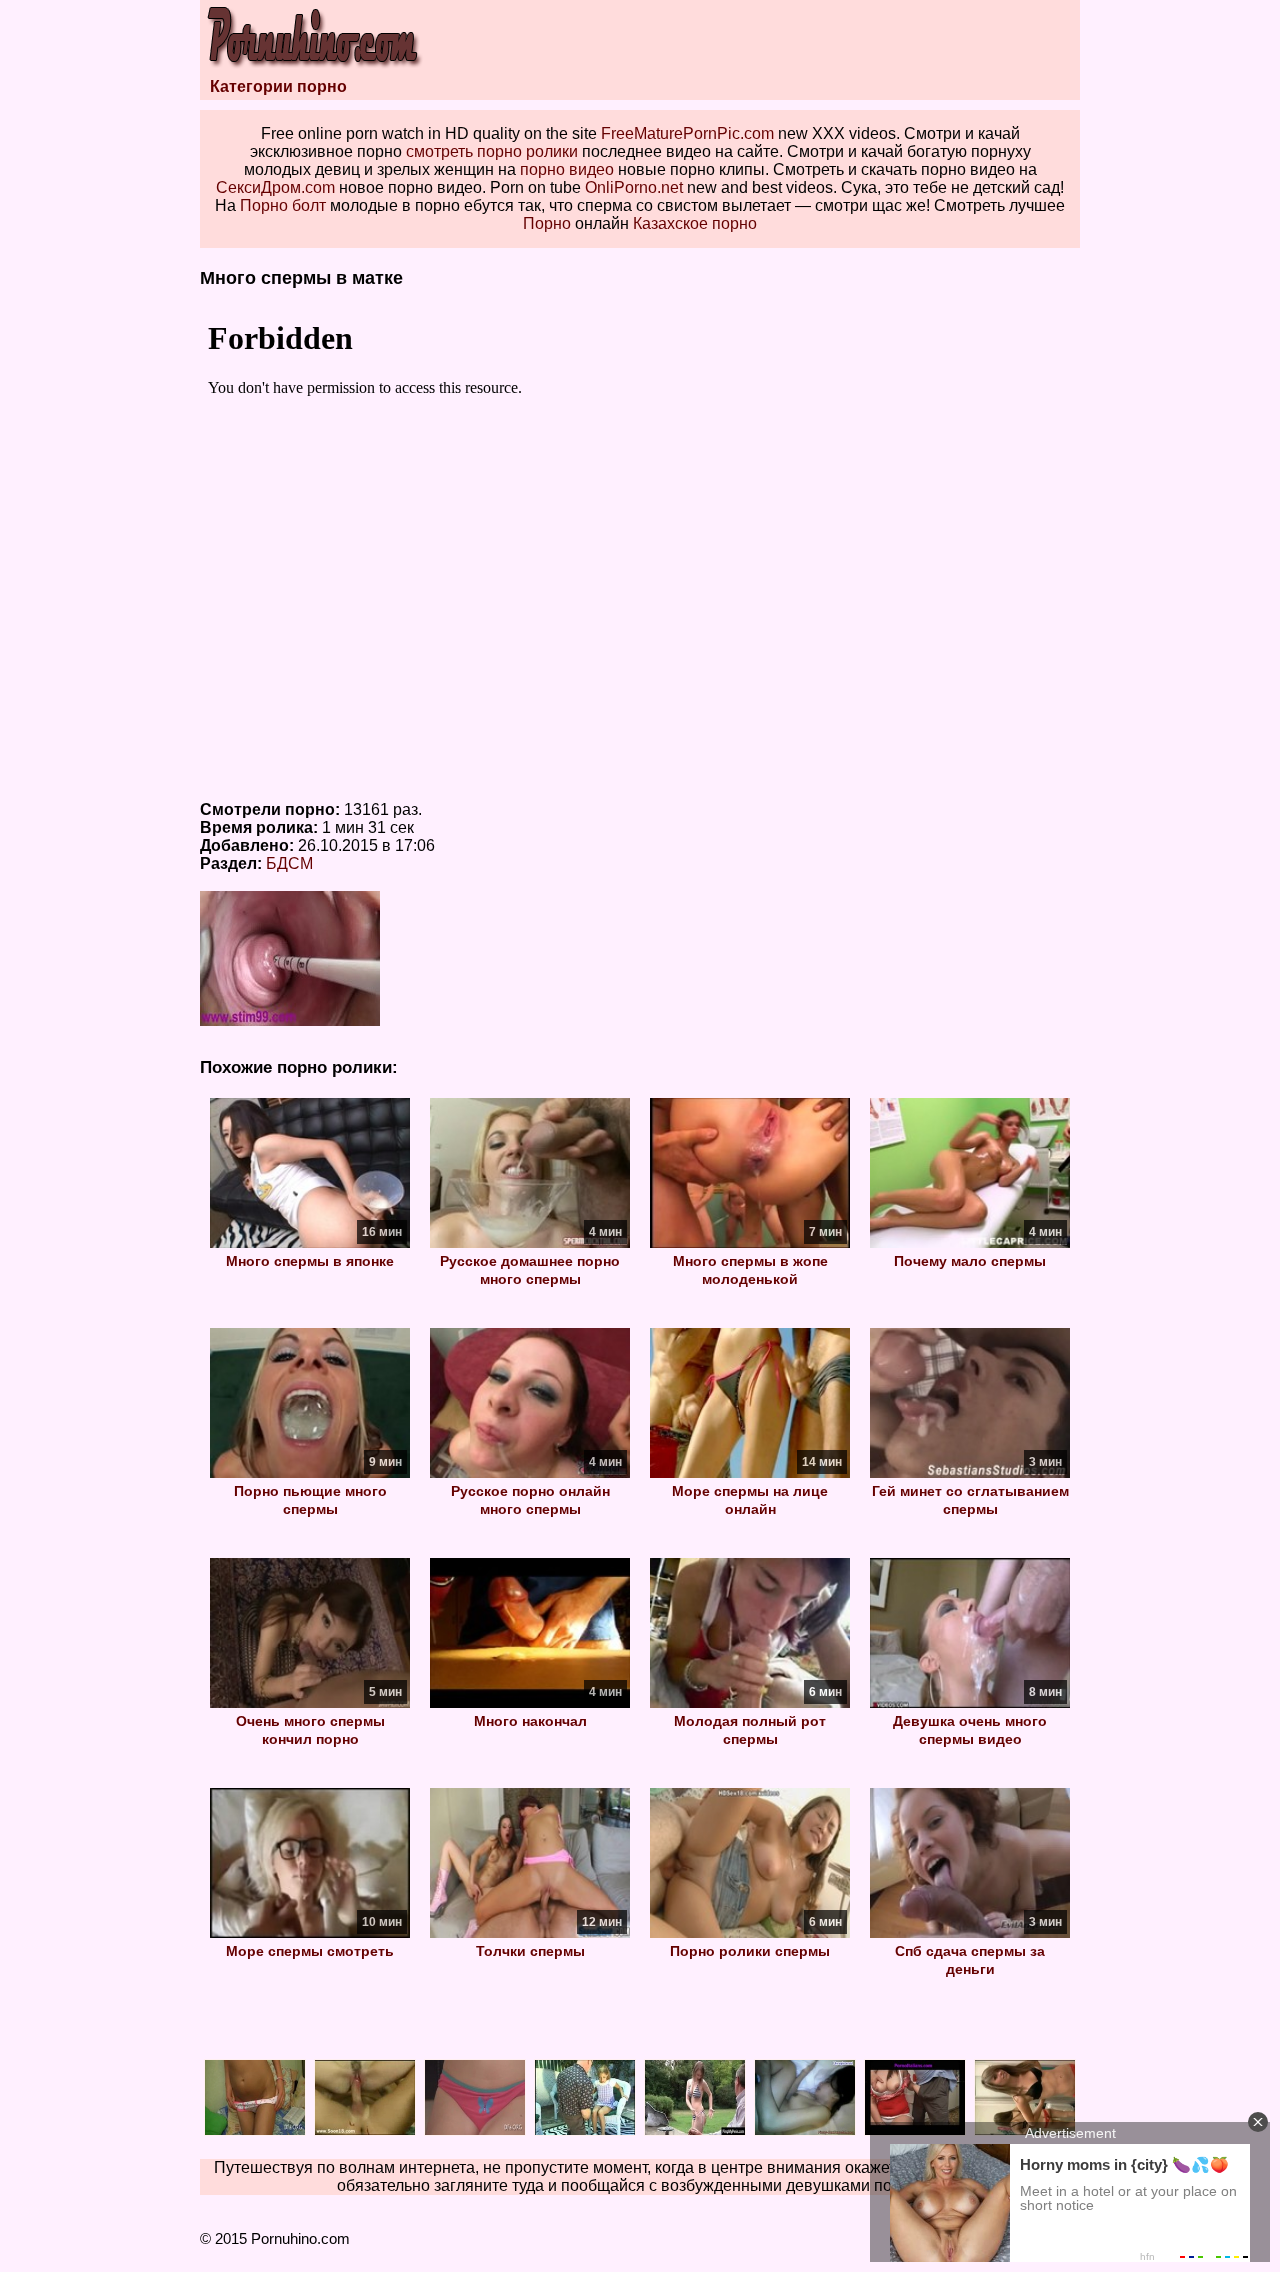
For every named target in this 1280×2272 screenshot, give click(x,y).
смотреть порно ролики (492, 151)
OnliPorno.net (634, 187)
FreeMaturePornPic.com (687, 133)
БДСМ (289, 863)
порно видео (567, 169)
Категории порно (278, 86)
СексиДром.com (275, 187)
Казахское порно (695, 223)
